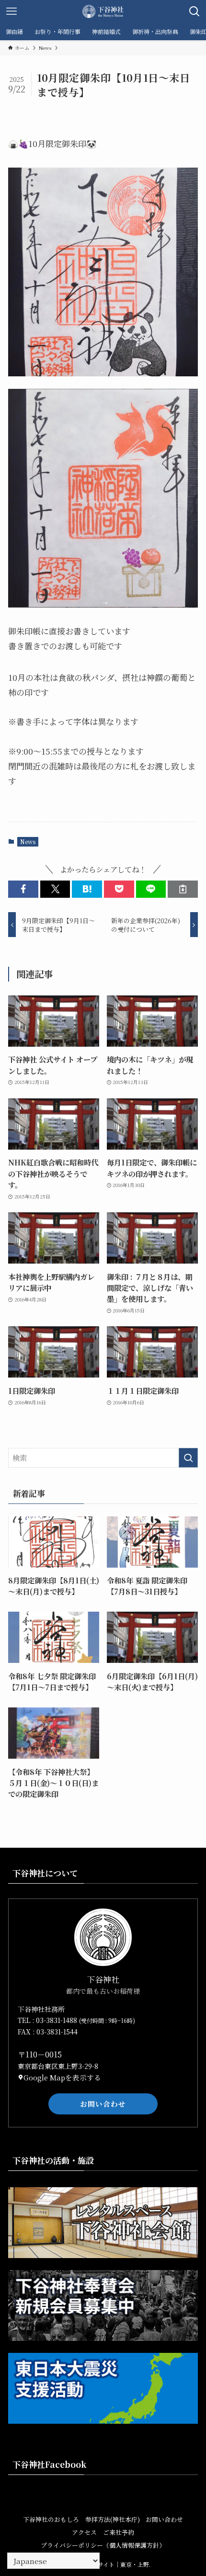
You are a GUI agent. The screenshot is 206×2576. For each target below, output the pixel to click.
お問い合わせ (103, 2104)
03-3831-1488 (57, 2020)
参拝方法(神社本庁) (113, 2519)
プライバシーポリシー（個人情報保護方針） (103, 2545)
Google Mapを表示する (62, 2077)
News (28, 842)
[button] (23, 889)
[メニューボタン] (11, 11)
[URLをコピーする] (183, 889)
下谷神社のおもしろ (51, 2519)
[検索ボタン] (195, 11)
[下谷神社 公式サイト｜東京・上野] (103, 11)
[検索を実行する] (188, 1458)
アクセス (84, 2532)
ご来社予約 (119, 2532)
